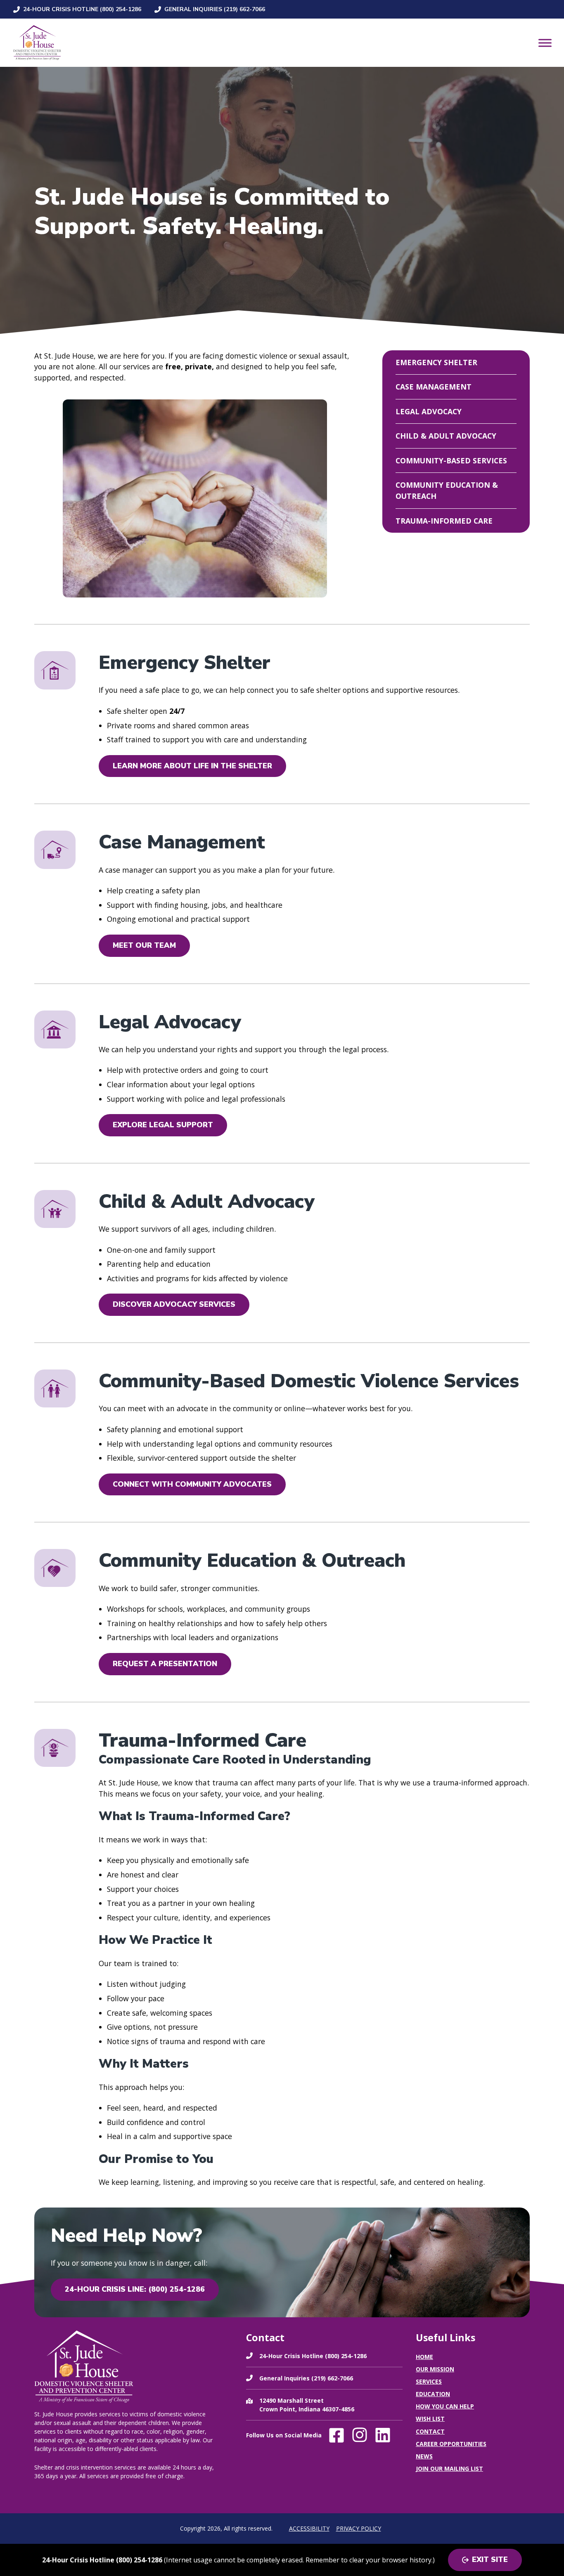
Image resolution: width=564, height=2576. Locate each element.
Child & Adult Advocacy (446, 436)
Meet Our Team (144, 945)
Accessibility (309, 2528)
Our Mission (435, 2369)
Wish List (430, 2419)
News (424, 2456)
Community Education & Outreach (447, 490)
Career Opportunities (451, 2444)
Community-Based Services (451, 460)
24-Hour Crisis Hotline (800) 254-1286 (82, 9)
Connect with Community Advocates (192, 1484)
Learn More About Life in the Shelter (192, 766)
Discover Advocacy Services (174, 1304)
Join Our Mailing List (449, 2469)
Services (429, 2381)
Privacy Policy (359, 2528)
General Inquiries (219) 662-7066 (215, 9)
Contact (430, 2431)
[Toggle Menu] (545, 43)
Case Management (434, 387)
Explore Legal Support (163, 1125)
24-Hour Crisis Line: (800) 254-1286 (135, 2289)
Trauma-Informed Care (444, 521)
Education (433, 2394)
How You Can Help (445, 2406)
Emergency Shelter (436, 362)
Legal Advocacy (429, 411)
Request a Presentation (165, 1664)
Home (424, 2357)
